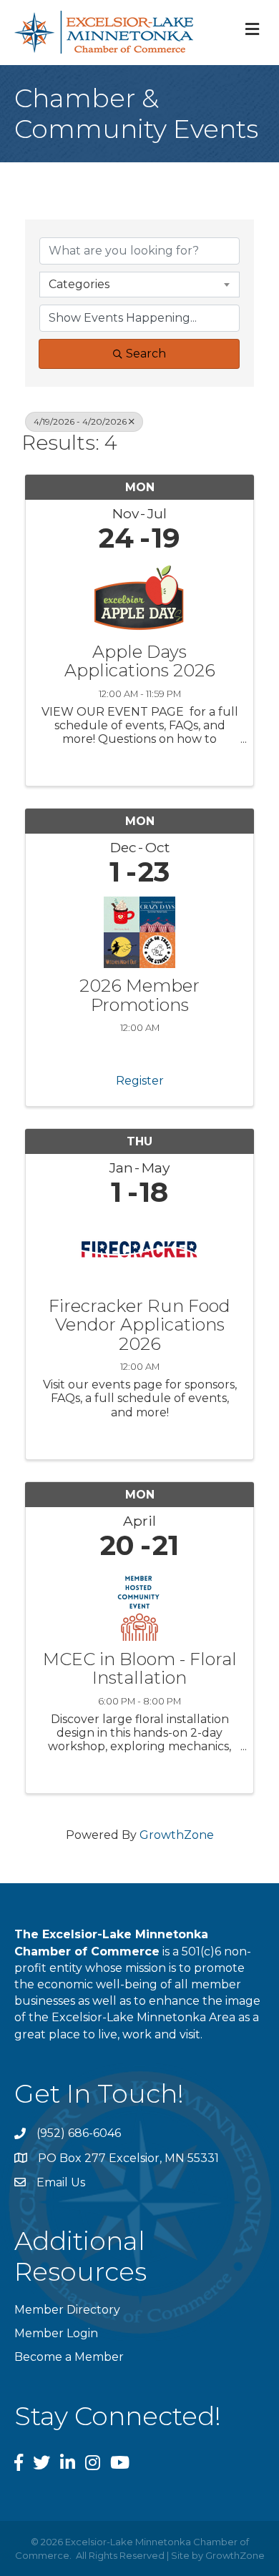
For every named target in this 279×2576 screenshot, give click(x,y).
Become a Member (69, 2357)
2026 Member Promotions (139, 996)
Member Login (56, 2333)
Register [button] (140, 1081)
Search (146, 354)
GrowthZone (177, 1835)
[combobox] (139, 285)
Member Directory (67, 2310)
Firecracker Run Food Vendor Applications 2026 (139, 1325)
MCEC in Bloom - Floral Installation (140, 1669)
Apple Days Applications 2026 (140, 662)
